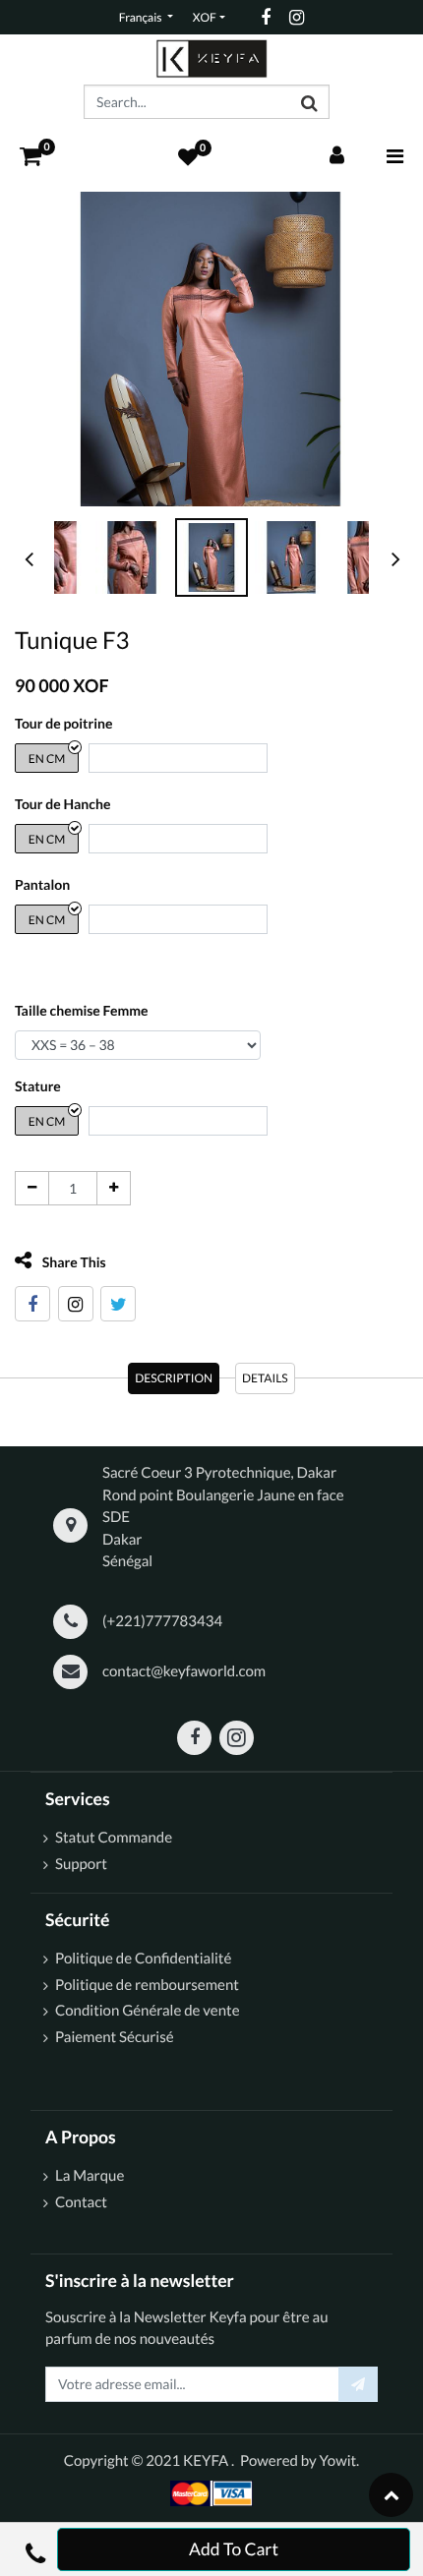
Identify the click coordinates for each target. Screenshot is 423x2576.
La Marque (90, 2176)
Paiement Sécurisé (115, 2037)
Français (142, 17)
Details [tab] (265, 1378)
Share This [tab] (73, 1262)
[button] (35, 2550)
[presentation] (30, 558)
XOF (205, 17)
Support (81, 1864)
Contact (81, 2202)
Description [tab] (174, 1378)
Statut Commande (115, 1838)
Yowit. (340, 2461)
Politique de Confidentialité (143, 1959)
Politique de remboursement (147, 1985)
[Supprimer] (32, 1188)
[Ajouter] (114, 1188)
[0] (30, 156)
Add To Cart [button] (234, 2549)
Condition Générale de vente (148, 2011)
